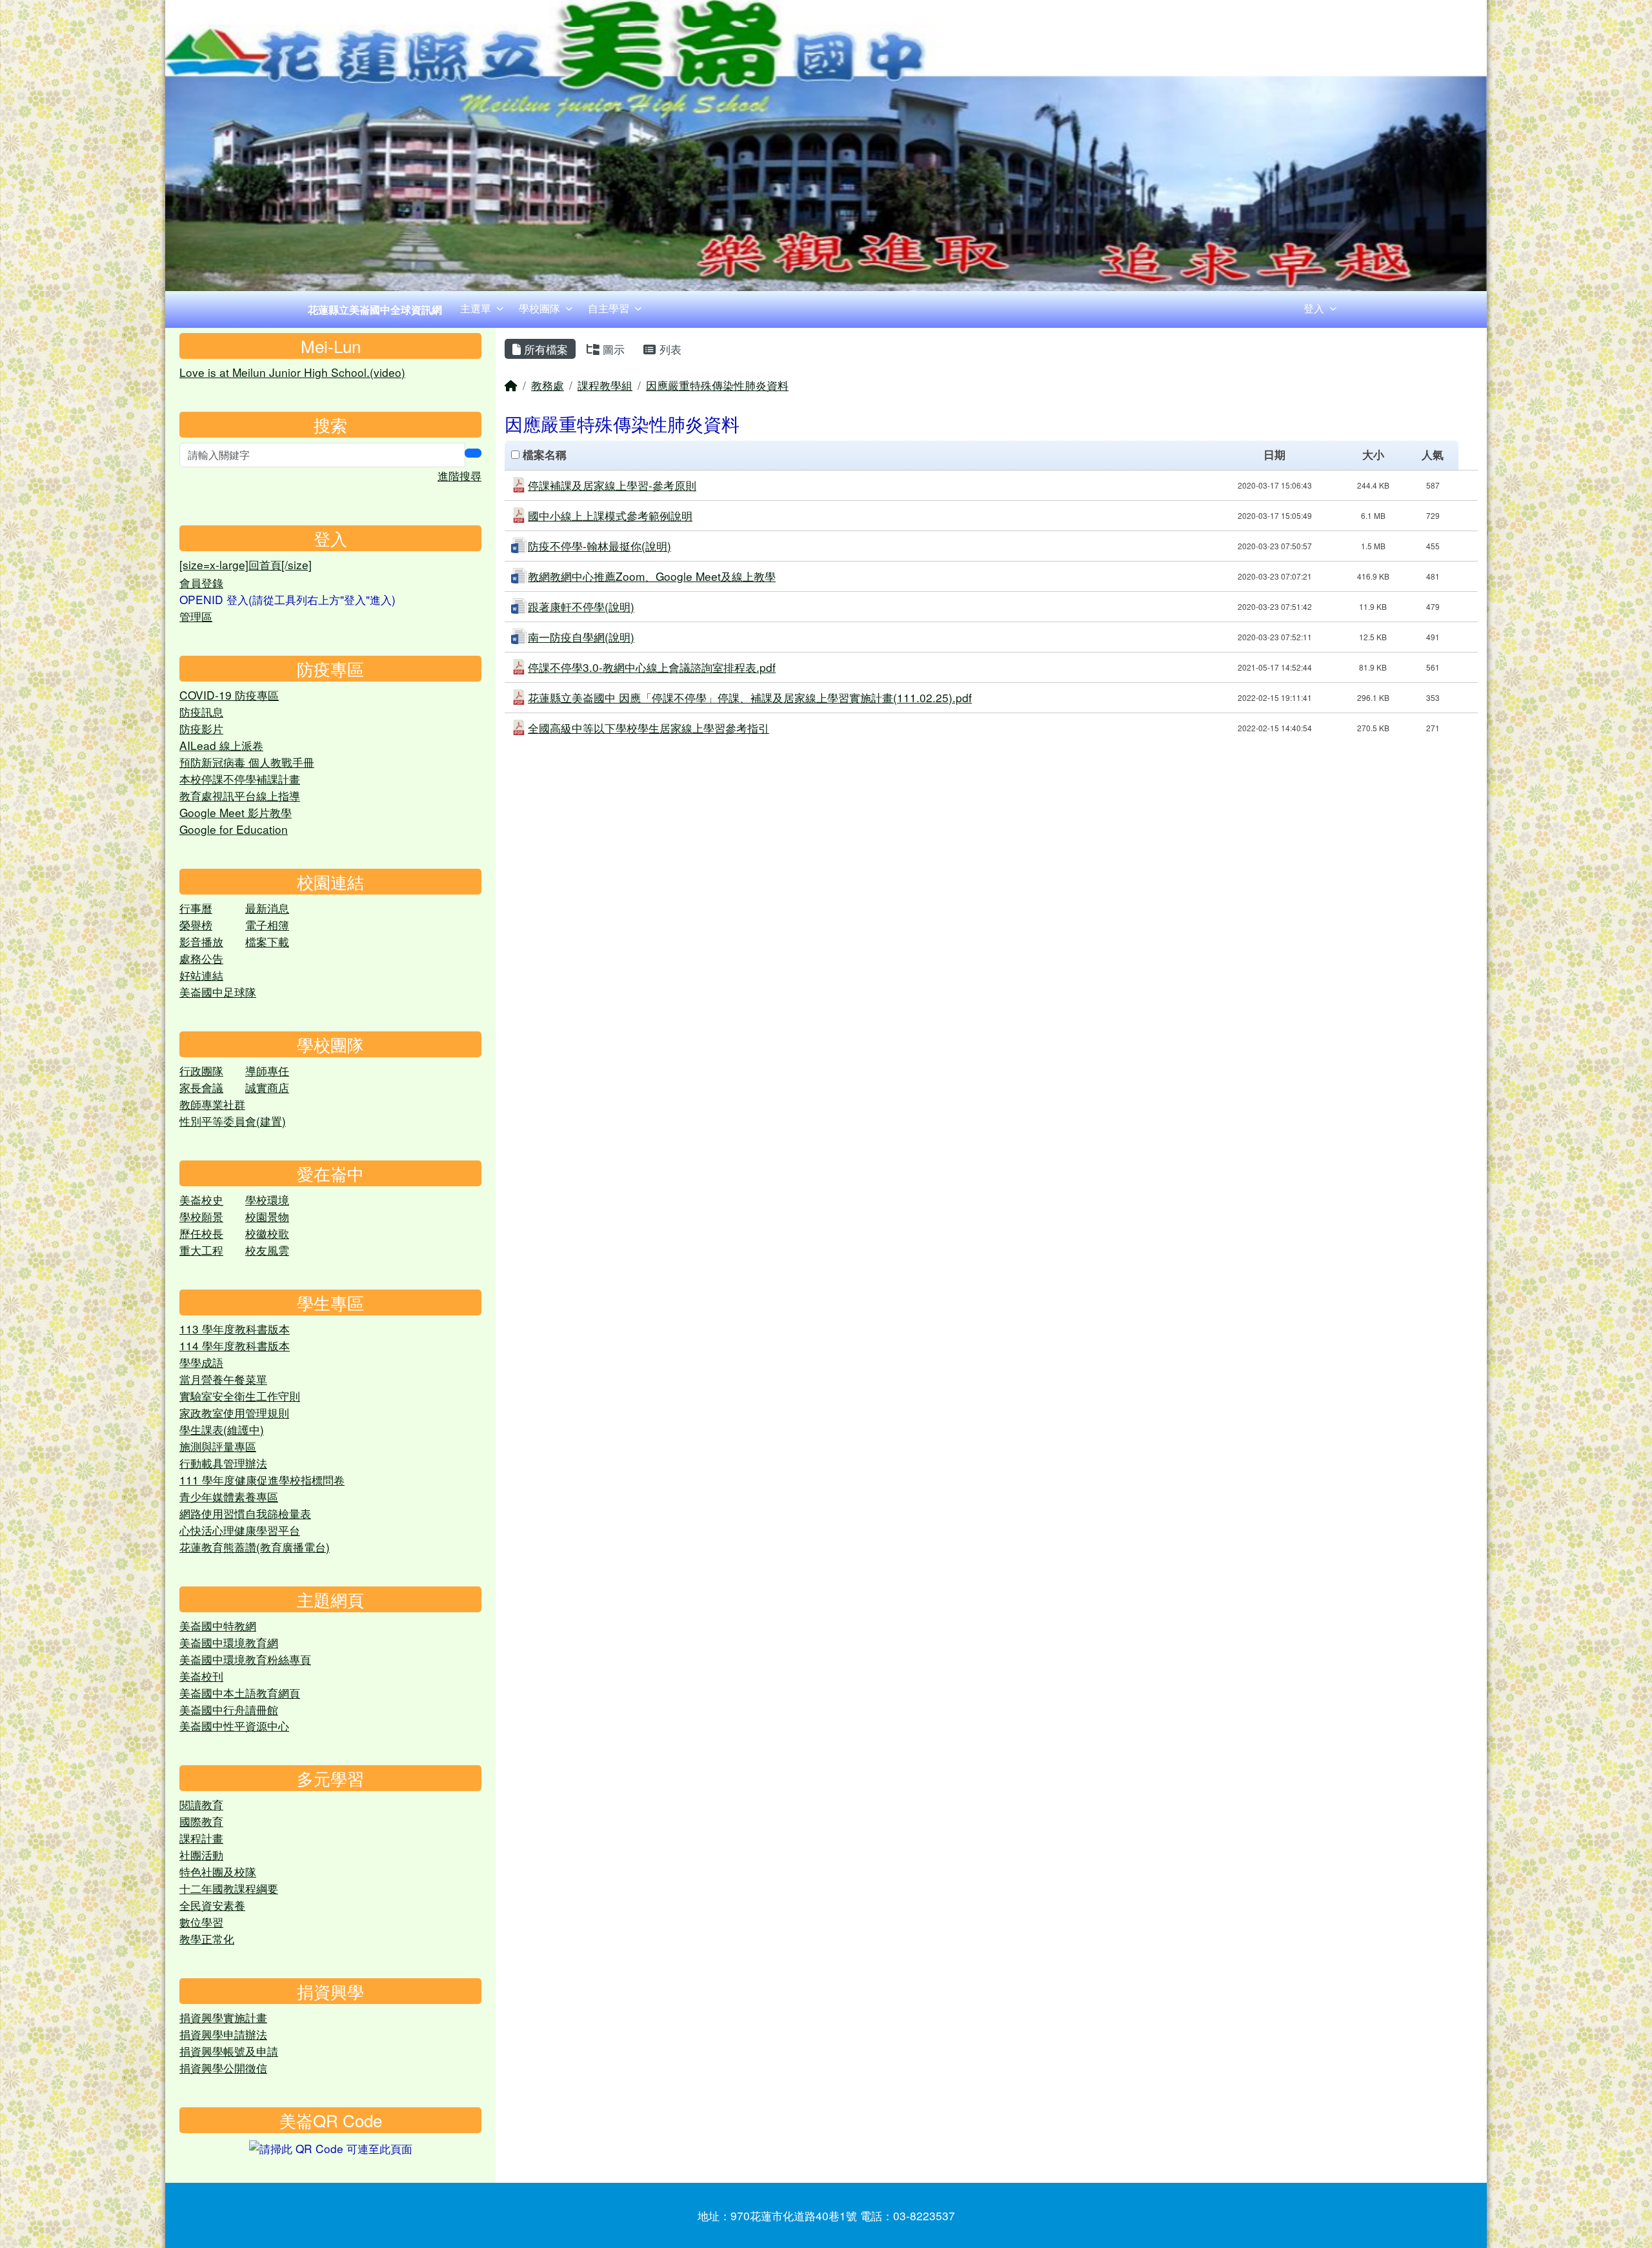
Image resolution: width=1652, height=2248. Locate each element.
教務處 (548, 385)
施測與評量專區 (218, 1446)
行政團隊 (201, 1070)
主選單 (476, 308)
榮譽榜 (196, 925)
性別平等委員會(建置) (233, 1121)
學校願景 (201, 1216)
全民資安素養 (212, 1905)
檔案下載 (267, 941)
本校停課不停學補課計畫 (240, 779)
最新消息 (267, 908)
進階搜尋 (459, 475)
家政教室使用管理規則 (234, 1413)
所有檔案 (544, 349)
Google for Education (234, 829)
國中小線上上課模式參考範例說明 (610, 515)
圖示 (612, 349)
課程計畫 (201, 1838)
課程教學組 (605, 385)
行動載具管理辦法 (223, 1463)
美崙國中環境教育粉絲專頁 (245, 1659)
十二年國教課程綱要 (229, 1888)
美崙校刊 (201, 1676)
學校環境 (267, 1200)
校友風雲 (267, 1250)
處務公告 (201, 958)
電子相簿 (267, 925)
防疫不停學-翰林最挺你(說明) (599, 546)
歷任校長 (201, 1233)
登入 (1314, 308)
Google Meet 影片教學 (236, 812)
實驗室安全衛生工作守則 (240, 1396)
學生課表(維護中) (222, 1429)
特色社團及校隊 (218, 1871)
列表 (669, 349)
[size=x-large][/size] (246, 564)
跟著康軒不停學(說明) (581, 606)
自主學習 (609, 308)
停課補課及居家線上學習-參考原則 (612, 485)
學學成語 (201, 1362)
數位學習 (201, 1922)
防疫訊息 (201, 712)
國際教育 (201, 1821)
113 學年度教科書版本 (235, 1329)
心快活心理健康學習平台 (240, 1530)
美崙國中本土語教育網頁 (240, 1693)
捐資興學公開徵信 (223, 2068)
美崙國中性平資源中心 (234, 1726)
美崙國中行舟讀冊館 (229, 1709)
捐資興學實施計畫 (223, 2017)
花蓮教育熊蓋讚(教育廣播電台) (255, 1547)
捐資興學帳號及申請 (229, 2051)
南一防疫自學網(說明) (581, 637)
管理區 (196, 616)
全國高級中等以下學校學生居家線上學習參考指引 (649, 728)
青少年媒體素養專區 (229, 1496)
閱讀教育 (201, 1804)
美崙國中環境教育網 (229, 1642)
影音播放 (201, 941)
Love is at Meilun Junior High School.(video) (292, 372)
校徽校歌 (267, 1233)
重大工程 (201, 1250)
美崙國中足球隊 (218, 992)
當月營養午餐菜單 (223, 1379)
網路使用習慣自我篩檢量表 (245, 1513)
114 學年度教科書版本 (235, 1345)
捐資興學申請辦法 (223, 2034)
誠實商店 (267, 1087)
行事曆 (196, 908)
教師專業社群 (212, 1104)
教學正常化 (207, 1939)
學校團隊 (539, 308)
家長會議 (201, 1087)
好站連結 (201, 975)
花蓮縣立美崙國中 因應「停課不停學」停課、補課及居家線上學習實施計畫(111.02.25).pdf (750, 697)
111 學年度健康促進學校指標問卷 (262, 1480)
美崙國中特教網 (218, 1625)
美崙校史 (201, 1200)
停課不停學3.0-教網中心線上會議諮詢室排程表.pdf (652, 667)
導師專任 (267, 1070)
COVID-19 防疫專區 (229, 695)
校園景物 (267, 1216)
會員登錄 (201, 582)
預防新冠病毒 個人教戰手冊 (247, 762)
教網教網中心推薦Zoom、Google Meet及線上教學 (652, 576)
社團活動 (201, 1855)
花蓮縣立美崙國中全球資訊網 (375, 309)
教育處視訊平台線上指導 (240, 795)
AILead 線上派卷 (221, 745)
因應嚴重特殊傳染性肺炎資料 (717, 385)
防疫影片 (201, 728)
